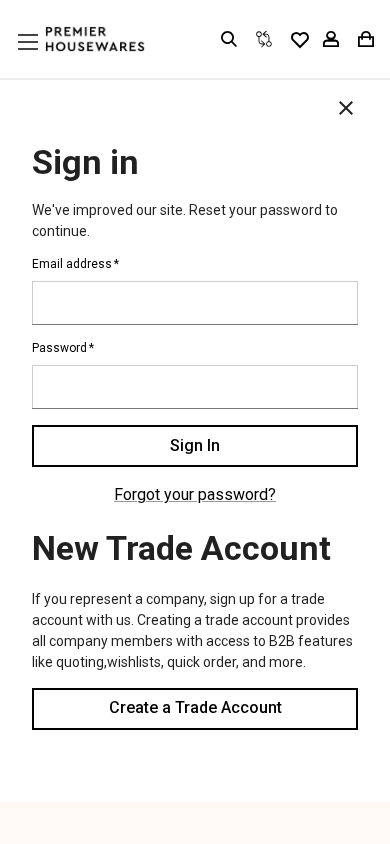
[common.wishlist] (299, 39)
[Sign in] (331, 39)
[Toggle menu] (47, 61)
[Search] (229, 39)
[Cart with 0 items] (364, 39)
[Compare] (264, 39)
